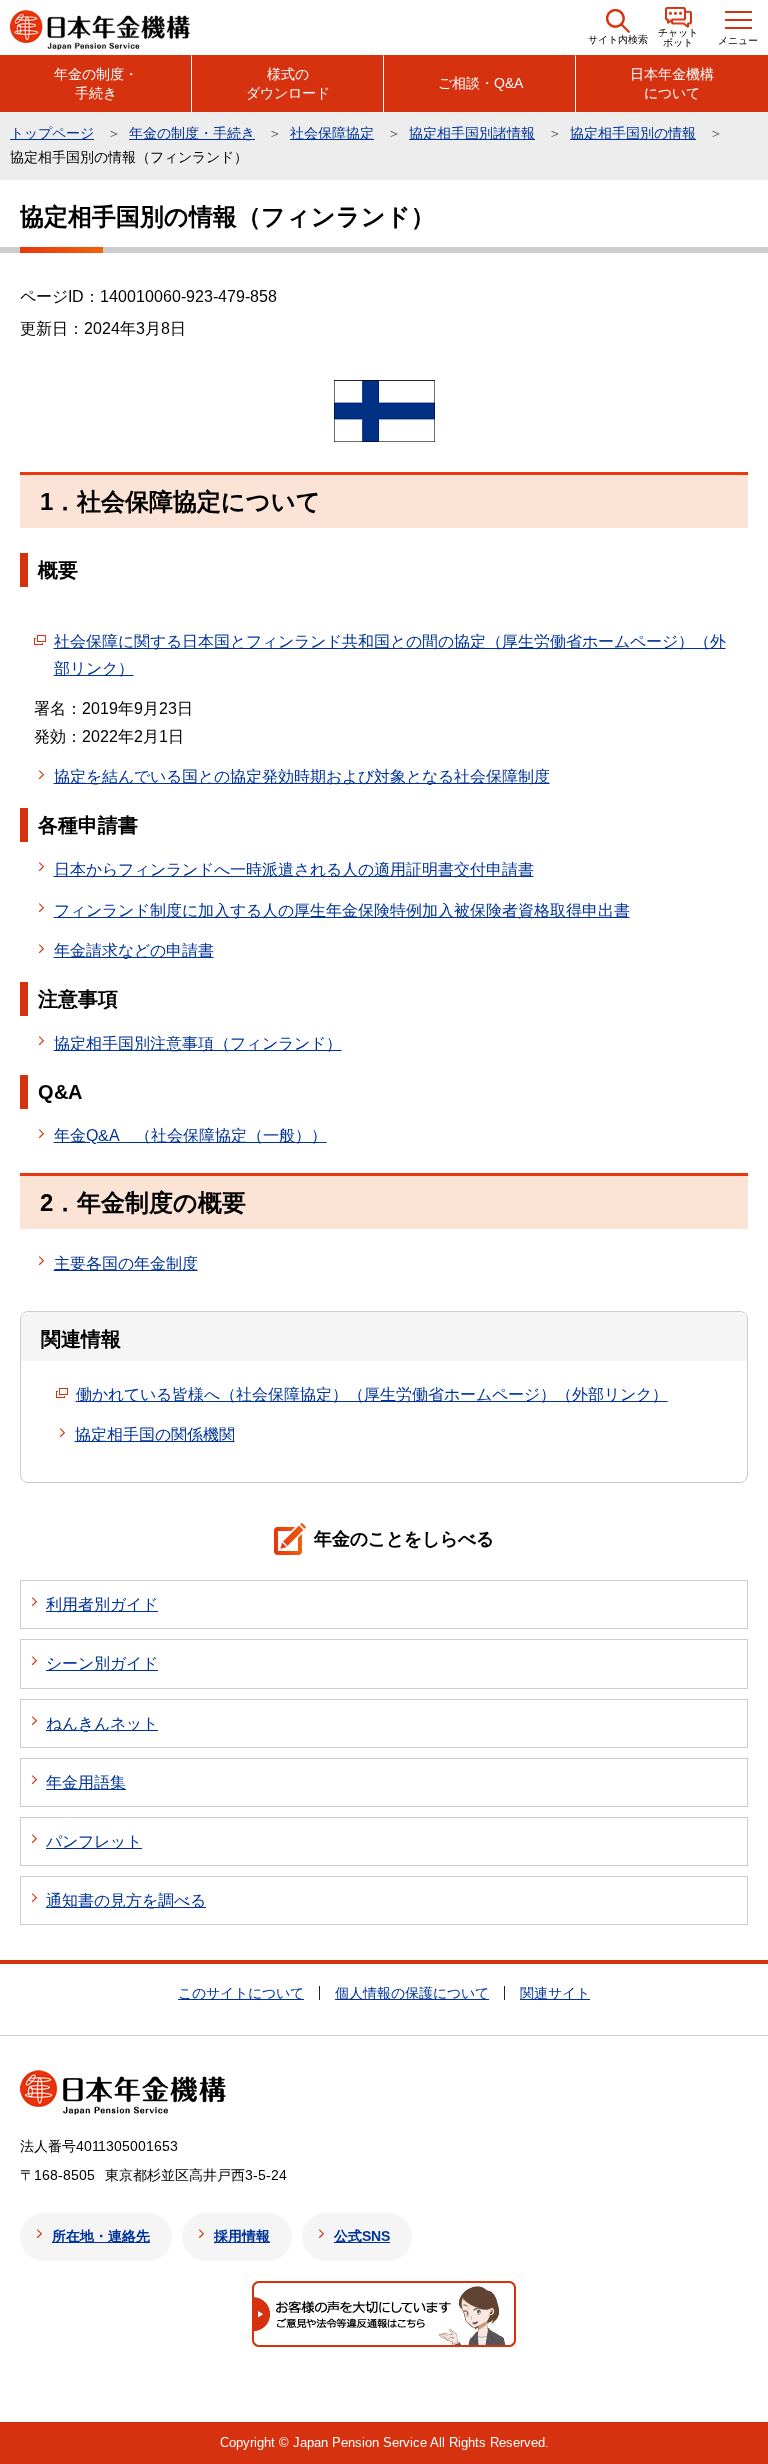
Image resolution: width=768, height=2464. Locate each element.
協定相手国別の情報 (633, 133)
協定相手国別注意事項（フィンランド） (198, 1043)
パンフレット (94, 1841)
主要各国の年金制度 (126, 1263)
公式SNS (362, 2236)
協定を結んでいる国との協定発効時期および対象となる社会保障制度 (302, 776)
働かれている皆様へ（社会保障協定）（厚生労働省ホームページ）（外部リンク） (372, 1394)
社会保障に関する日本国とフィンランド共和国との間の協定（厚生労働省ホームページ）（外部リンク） (390, 655)
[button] (618, 27)
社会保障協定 (332, 133)
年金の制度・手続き (96, 83)
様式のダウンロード (288, 83)
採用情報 (242, 2236)
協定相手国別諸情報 (472, 133)
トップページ (52, 133)
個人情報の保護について (412, 1993)
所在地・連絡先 (101, 2236)
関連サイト (555, 1993)
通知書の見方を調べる (126, 1900)
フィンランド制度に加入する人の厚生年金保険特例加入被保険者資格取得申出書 (342, 910)
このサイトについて (241, 1993)
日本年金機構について (672, 83)
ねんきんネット (102, 1723)
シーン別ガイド (102, 1663)
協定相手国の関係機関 (155, 1434)
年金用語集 (86, 1782)
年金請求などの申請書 (134, 950)
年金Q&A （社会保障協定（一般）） (190, 1135)
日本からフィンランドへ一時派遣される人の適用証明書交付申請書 (294, 869)
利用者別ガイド (102, 1604)
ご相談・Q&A (480, 83)
